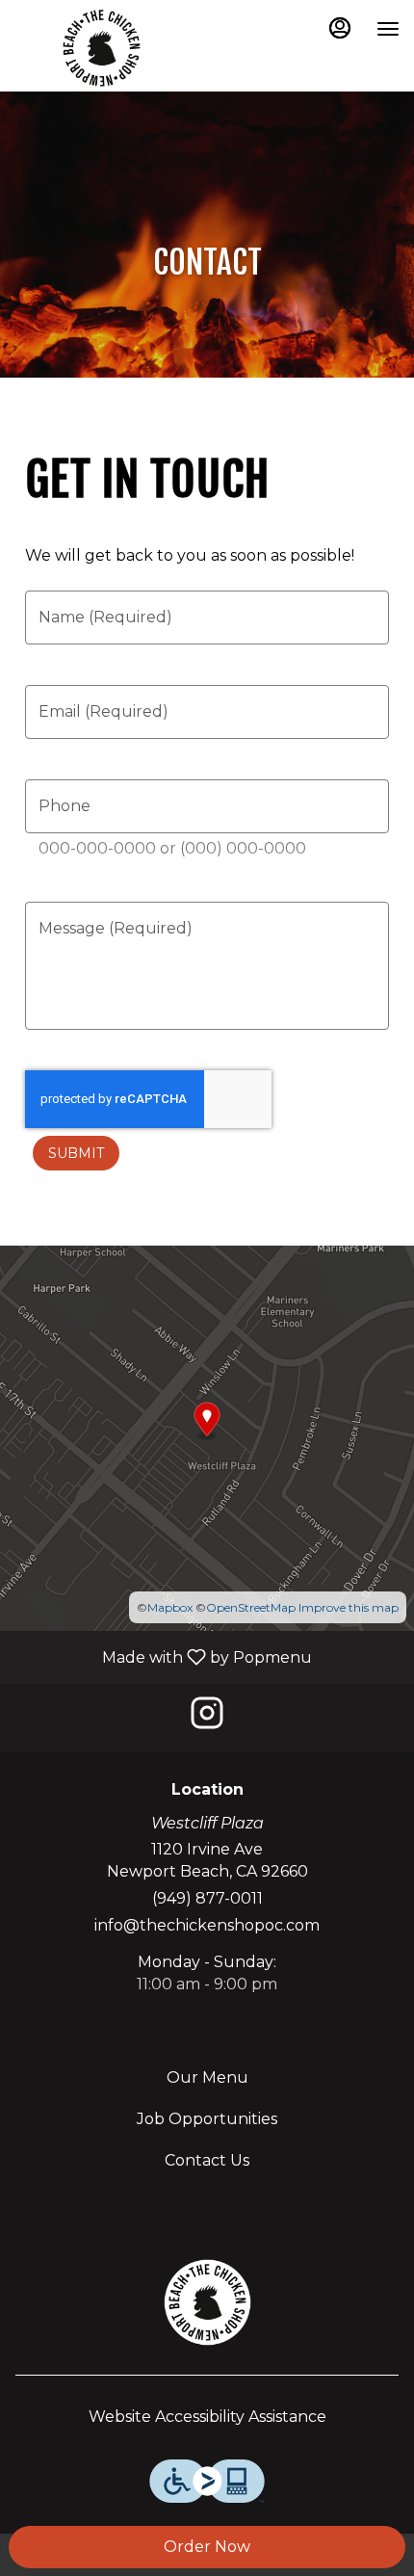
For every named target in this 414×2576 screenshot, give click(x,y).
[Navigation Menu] (388, 29)
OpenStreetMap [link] (251, 1607)
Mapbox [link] (170, 1607)
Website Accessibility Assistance (207, 2417)
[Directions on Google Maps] (207, 1437)
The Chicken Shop (207, 2302)
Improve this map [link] (349, 1607)
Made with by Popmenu (163, 1656)
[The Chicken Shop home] (101, 48)
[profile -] (340, 28)
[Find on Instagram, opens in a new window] (207, 1718)
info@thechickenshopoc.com (207, 1925)
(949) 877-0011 (207, 1898)
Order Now (207, 2547)
